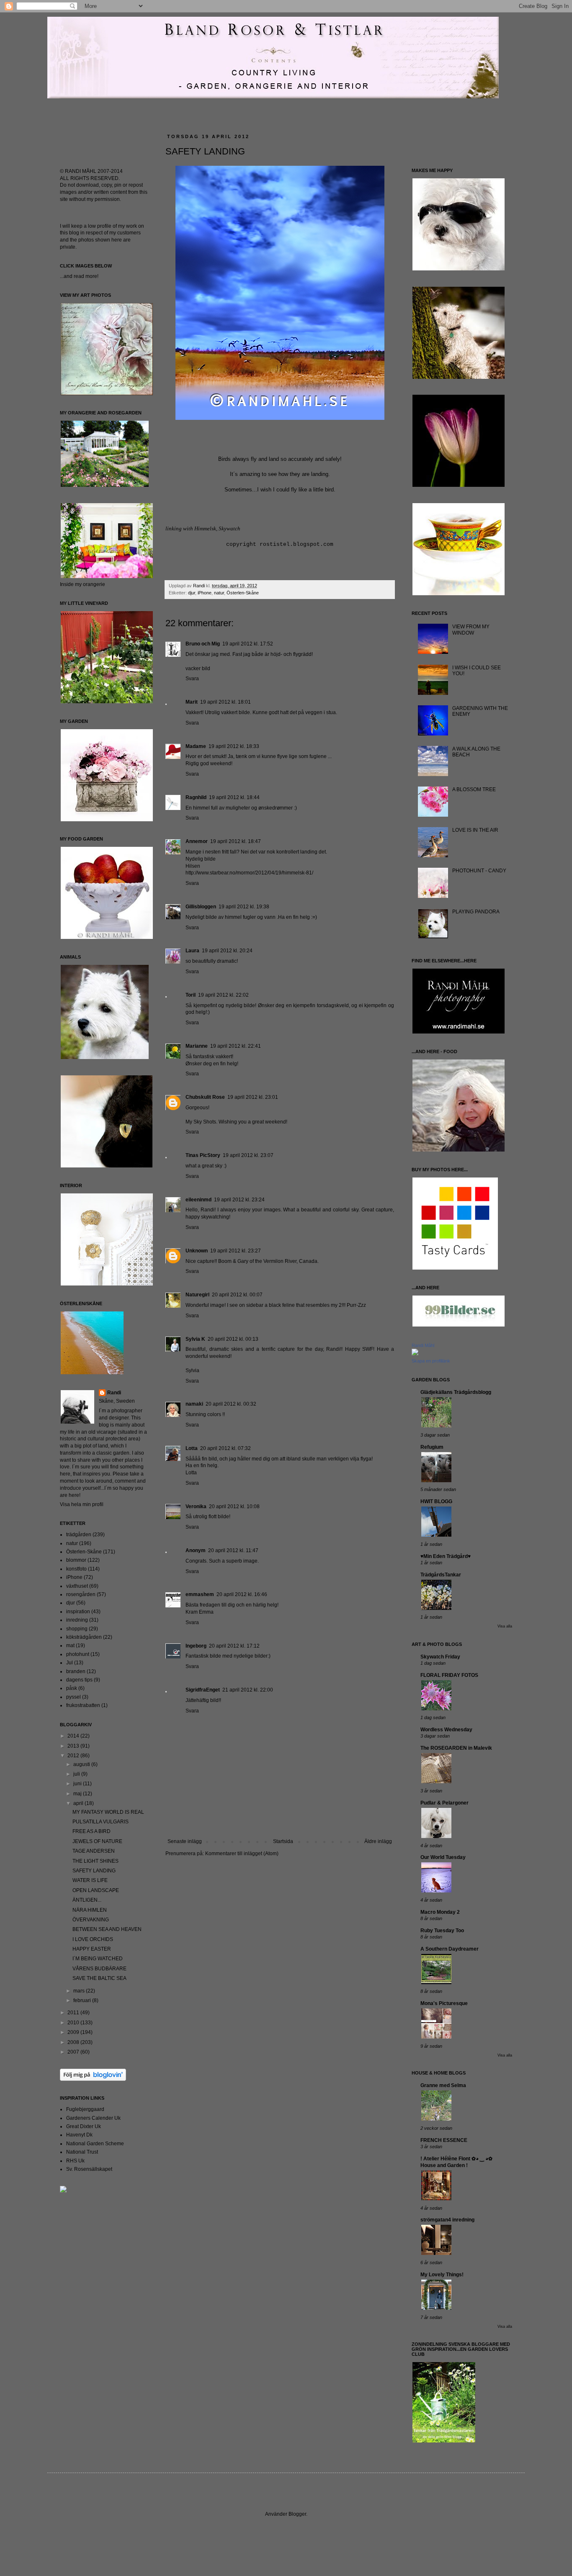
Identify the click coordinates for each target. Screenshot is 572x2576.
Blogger (297, 2514)
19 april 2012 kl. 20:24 (227, 951)
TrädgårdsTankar (441, 1575)
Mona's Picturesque (444, 2003)
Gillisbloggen (201, 907)
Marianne (197, 1046)
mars (80, 1991)
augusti (82, 1764)
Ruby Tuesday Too (442, 1931)
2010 (74, 2023)
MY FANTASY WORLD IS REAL (108, 1812)
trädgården (79, 1535)
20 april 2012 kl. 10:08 (234, 1507)
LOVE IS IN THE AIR (475, 830)
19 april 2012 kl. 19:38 (244, 907)
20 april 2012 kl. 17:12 (234, 1646)
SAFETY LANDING (94, 1871)
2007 (74, 2052)
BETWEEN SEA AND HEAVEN (107, 1929)
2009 (74, 2032)
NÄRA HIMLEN (90, 1910)
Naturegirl (197, 1295)
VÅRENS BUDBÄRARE (99, 1969)
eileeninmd (198, 1200)
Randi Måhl (423, 1345)
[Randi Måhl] (415, 1354)
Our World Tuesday (443, 1857)
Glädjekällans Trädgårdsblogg (456, 1392)
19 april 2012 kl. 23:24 (239, 1200)
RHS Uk (75, 2161)
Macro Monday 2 (440, 1912)
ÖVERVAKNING (91, 1920)
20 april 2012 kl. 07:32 (225, 1448)
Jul (70, 1663)
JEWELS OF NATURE (97, 1841)
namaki (194, 1404)
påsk (72, 1688)
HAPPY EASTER (92, 1949)
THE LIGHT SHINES (95, 1861)
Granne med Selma (443, 2085)
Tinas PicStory (203, 1155)
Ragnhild (196, 797)
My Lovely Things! (442, 2275)
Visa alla (505, 1626)
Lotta (192, 1448)
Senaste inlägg (185, 1841)
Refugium (432, 1447)
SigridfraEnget (203, 1690)
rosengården (81, 1594)
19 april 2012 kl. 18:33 (234, 746)
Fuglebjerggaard (85, 2109)
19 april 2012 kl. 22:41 (236, 1046)
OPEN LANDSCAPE (96, 1890)
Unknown (197, 1251)
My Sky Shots (201, 1122)
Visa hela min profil (82, 1504)
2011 (74, 2013)
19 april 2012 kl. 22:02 (223, 995)
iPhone (205, 593)
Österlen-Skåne (243, 593)
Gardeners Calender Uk (93, 2118)
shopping (77, 1629)
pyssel (73, 1697)
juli (77, 1774)
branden (76, 1671)
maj (78, 1794)
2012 (74, 1756)
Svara (192, 679)
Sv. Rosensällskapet (89, 2169)
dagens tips (79, 1680)
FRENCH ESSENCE (444, 2140)
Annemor (197, 841)
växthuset (77, 1586)
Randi (114, 1393)
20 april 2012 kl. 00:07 (237, 1295)
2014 (74, 1736)
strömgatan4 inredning (447, 2220)
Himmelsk (205, 528)
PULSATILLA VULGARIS (100, 1822)
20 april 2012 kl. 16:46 (242, 1594)
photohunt (78, 1654)
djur (192, 593)
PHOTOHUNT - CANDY (479, 871)
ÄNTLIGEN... (87, 1900)
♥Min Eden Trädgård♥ (446, 1556)
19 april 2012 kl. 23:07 (248, 1155)
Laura (192, 951)
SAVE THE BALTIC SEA (99, 1978)
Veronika (196, 1507)
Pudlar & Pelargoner (444, 1803)
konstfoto (76, 1569)
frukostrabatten (83, 1705)
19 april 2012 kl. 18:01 (225, 702)
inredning (77, 1620)
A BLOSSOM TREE (474, 789)
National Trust (82, 2152)
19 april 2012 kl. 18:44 (234, 797)
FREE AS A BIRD (91, 1831)
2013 (74, 1746)
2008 (74, 2042)
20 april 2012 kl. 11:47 (233, 1550)
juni (78, 1784)
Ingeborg (196, 1646)
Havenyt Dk (79, 2135)
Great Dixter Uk (84, 2126)
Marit (192, 702)
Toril (191, 995)
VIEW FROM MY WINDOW (471, 630)
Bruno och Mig (203, 644)
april (79, 1803)
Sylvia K (195, 1339)
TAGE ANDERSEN (94, 1851)
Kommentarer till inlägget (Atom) (242, 1854)
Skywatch (229, 528)
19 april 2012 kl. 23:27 (236, 1251)
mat (70, 1645)
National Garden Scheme (95, 2144)
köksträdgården (84, 1637)
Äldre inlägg (378, 1841)
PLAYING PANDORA (476, 912)
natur (219, 593)
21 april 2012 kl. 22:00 (248, 1690)
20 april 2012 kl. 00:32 (231, 1404)
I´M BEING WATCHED (98, 1959)
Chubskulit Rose (205, 1097)
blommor (76, 1560)
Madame (196, 746)
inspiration (78, 1612)
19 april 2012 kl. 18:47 (236, 841)
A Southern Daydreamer (450, 1949)
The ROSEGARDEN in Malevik (456, 1748)
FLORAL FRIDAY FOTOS (449, 1675)
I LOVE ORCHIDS (93, 1939)
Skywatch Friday (440, 1657)
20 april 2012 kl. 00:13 (233, 1339)
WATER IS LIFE (90, 1880)
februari (83, 2000)
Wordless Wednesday (446, 1730)
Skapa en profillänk (431, 1361)
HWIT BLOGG (436, 1501)
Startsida (283, 1841)
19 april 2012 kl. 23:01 (253, 1097)
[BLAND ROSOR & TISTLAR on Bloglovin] (93, 2079)
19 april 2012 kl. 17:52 (248, 644)
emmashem (200, 1594)
